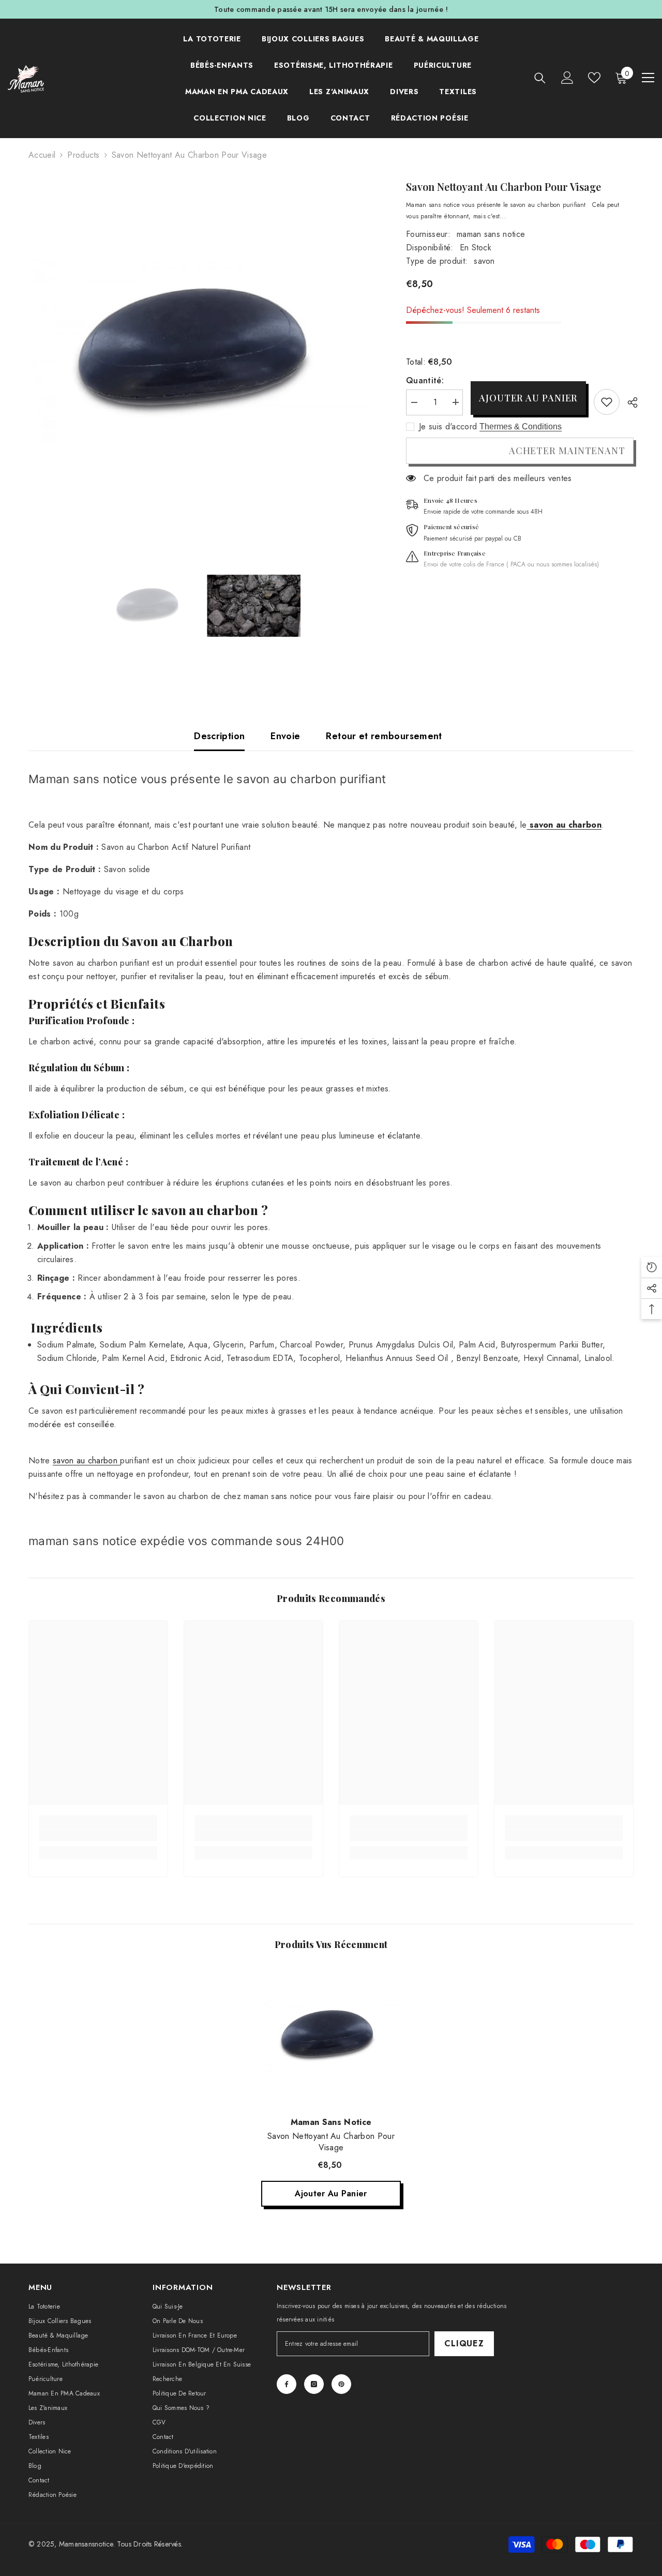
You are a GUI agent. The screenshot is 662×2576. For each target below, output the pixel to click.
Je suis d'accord (448, 427)
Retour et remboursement (384, 736)
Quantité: (425, 380)
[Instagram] (314, 2384)
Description (219, 736)
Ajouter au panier (528, 398)
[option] (202, 353)
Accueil (42, 155)
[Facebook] (287, 2384)
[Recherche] (540, 78)
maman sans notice (491, 234)
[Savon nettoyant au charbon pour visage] (331, 2036)
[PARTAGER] (629, 402)
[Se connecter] (567, 78)
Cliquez (464, 2343)
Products (84, 155)
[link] (607, 402)
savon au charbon (86, 1461)
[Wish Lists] (594, 78)
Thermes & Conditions (521, 426)
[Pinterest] (341, 2384)
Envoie (285, 736)
